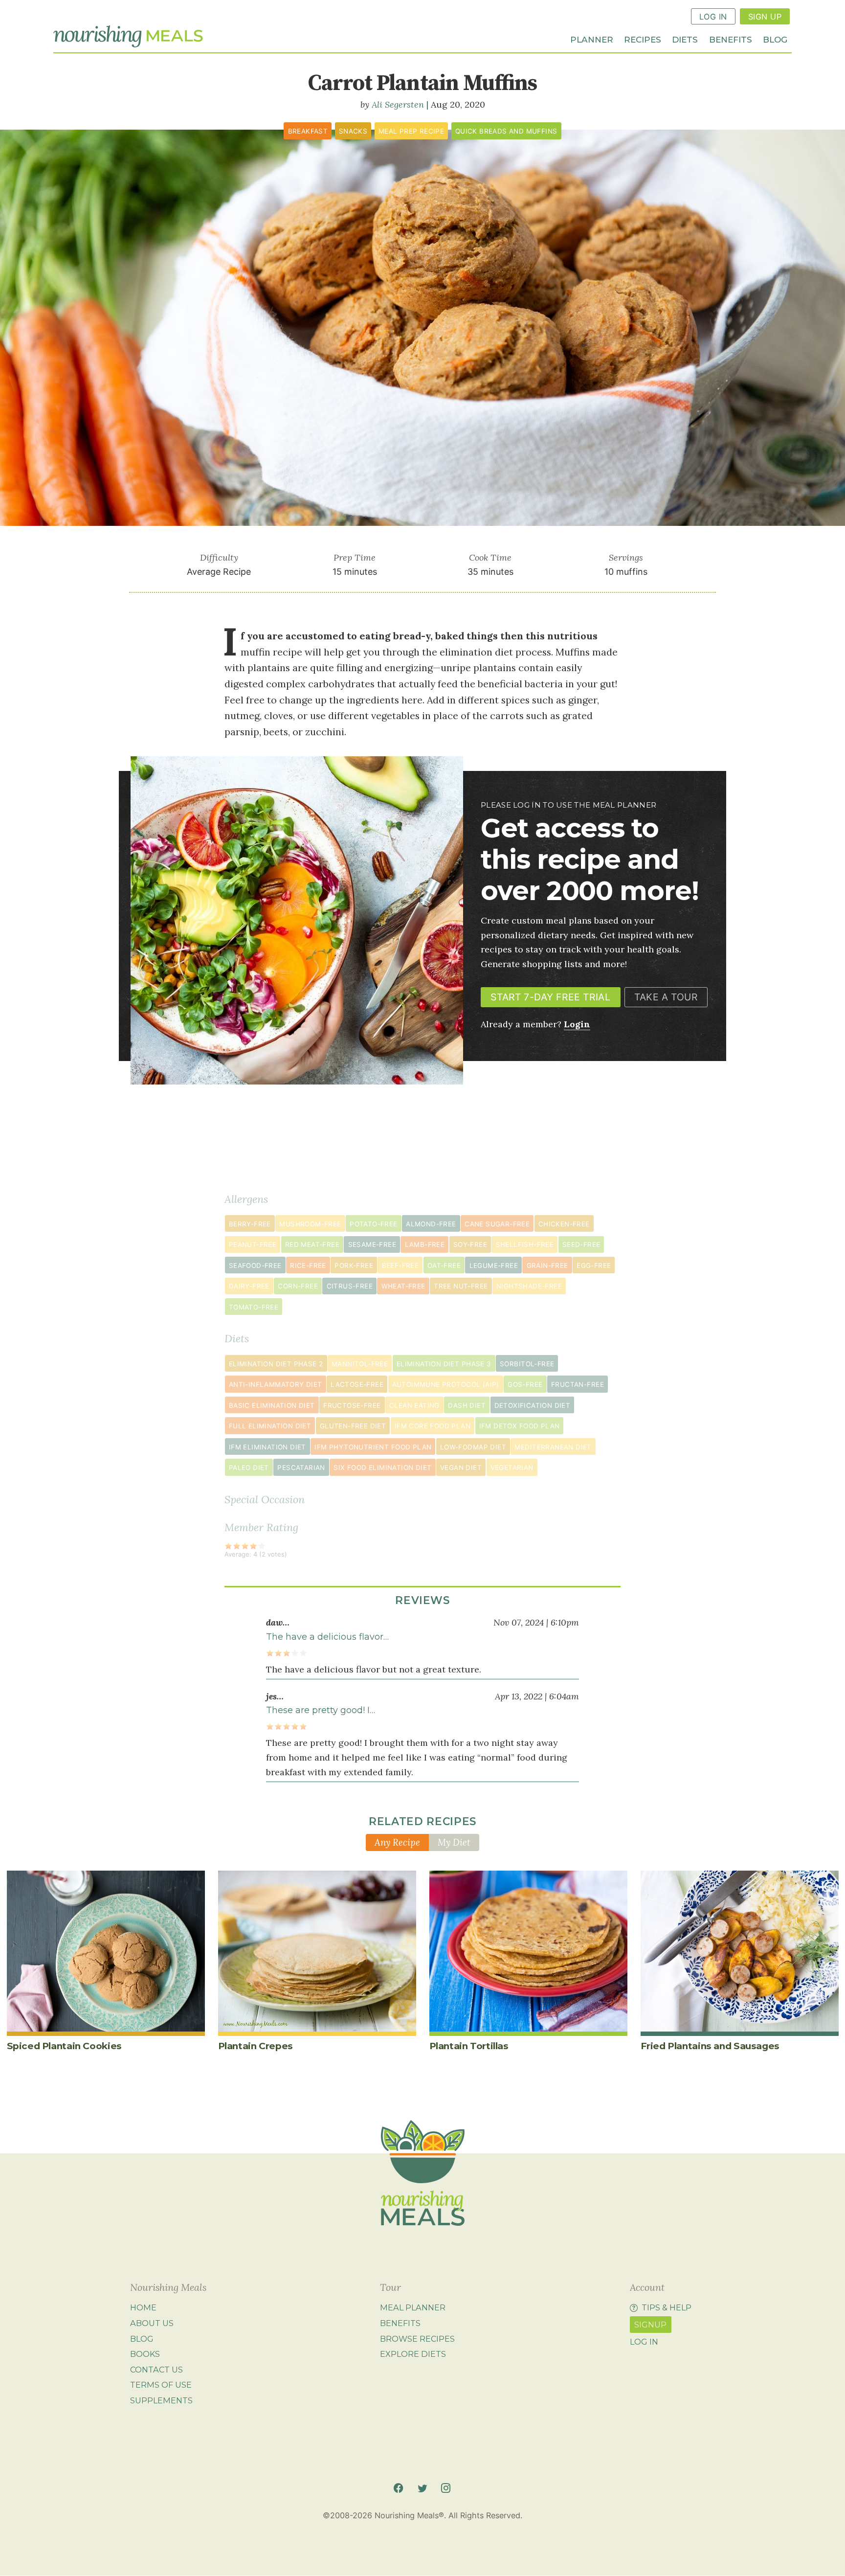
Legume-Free (494, 1265)
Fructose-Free (352, 1405)
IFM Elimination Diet (267, 1447)
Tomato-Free (254, 1307)
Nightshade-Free (529, 1286)
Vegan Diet (461, 1468)
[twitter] (422, 2488)
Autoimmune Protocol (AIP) (446, 1384)
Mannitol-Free (360, 1364)
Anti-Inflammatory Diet (276, 1384)
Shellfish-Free (525, 1244)
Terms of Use (161, 2385)
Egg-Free (594, 1265)
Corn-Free (298, 1286)
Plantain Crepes (256, 2046)
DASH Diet (467, 1405)
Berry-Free (250, 1224)
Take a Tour (666, 997)
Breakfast (308, 131)
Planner (592, 39)
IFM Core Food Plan (433, 1426)
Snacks (353, 131)
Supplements (161, 2400)
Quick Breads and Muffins (506, 131)
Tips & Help (667, 2308)
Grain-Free (547, 1265)
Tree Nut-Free (461, 1286)
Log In (713, 17)
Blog (775, 39)
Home (143, 2308)
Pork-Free (354, 1265)
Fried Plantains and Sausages (710, 2046)
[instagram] (446, 2488)
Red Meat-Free (312, 1244)
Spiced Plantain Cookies (64, 2046)
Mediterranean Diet (553, 1447)
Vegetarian (512, 1468)
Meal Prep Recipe (411, 131)
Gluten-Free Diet (353, 1426)
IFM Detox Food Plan (520, 1426)
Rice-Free (308, 1265)
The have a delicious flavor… (327, 1637)
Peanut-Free (253, 1244)
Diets (685, 39)
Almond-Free (431, 1224)
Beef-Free (400, 1265)
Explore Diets (413, 2354)
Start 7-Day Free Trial (550, 997)
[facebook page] (398, 2488)
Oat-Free (444, 1265)
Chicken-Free (564, 1224)
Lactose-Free (357, 1384)
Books (145, 2354)
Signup (650, 2325)
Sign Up (765, 17)
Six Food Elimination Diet (382, 1468)
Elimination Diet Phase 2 (276, 1364)
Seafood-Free (255, 1265)
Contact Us (156, 2370)
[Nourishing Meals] (128, 37)
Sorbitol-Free (527, 1364)
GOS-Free (525, 1384)
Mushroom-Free (310, 1224)
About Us (152, 2323)
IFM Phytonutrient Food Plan (373, 1447)
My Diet (454, 1842)
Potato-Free (373, 1224)
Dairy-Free (249, 1286)
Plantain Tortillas (469, 2046)
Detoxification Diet (533, 1405)
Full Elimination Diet (270, 1426)
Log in (644, 2342)
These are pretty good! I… (321, 1710)
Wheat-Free (403, 1286)
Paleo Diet (249, 1468)
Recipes (643, 39)
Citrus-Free (350, 1286)
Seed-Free (581, 1244)
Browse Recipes (417, 2339)
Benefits (731, 39)
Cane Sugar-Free (497, 1224)
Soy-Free (470, 1244)
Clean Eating (414, 1405)
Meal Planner (413, 2308)
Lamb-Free (425, 1244)
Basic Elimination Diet (272, 1405)
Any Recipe (397, 1842)
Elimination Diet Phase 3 (444, 1364)
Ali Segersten (398, 104)
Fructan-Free (578, 1384)
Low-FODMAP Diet (473, 1447)
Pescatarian (301, 1468)
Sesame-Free (372, 1244)
